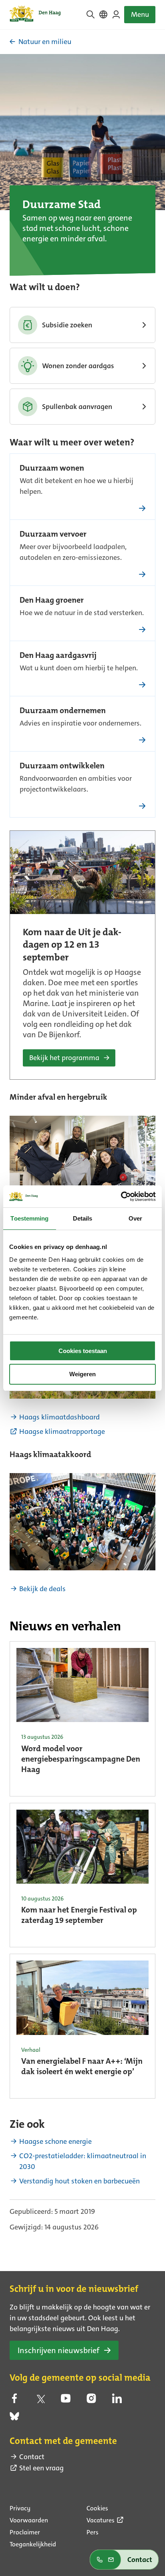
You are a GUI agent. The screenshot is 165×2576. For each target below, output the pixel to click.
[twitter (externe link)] (40, 2401)
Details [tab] (83, 1218)
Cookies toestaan (83, 1351)
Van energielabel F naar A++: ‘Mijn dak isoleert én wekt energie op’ (82, 2067)
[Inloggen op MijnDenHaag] (116, 14)
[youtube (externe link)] (66, 2401)
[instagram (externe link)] (91, 2401)
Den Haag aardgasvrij (58, 656)
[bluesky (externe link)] (14, 2419)
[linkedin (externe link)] (117, 2401)
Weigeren (82, 1374)
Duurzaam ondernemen (63, 711)
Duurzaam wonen (52, 469)
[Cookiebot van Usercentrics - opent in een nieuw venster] (121, 1197)
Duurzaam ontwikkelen (62, 766)
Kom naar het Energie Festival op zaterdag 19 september (79, 1916)
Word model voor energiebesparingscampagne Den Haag (81, 1760)
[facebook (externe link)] (14, 2401)
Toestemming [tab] (29, 1218)
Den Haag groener (52, 601)
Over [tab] (135, 1218)
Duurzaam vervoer (53, 535)
